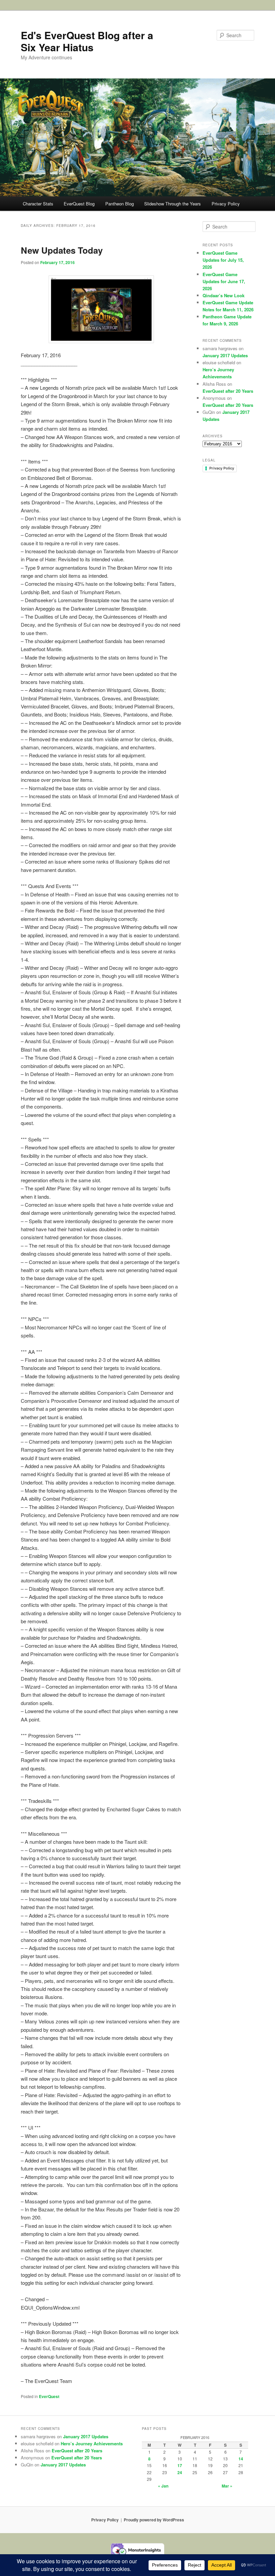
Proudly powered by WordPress (154, 2520)
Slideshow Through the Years (173, 204)
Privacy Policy (226, 204)
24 (180, 2472)
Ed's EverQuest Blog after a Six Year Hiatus (87, 41)
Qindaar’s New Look (224, 295)
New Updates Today (62, 250)
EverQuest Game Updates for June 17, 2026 (224, 281)
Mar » (227, 2486)
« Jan (163, 2486)
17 (180, 2465)
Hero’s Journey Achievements (92, 2443)
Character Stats (38, 204)
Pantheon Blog (120, 204)
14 (241, 2459)
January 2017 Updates (225, 355)
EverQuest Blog (79, 204)
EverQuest (49, 2396)
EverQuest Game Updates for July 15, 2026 (223, 260)
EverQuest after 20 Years (228, 391)
